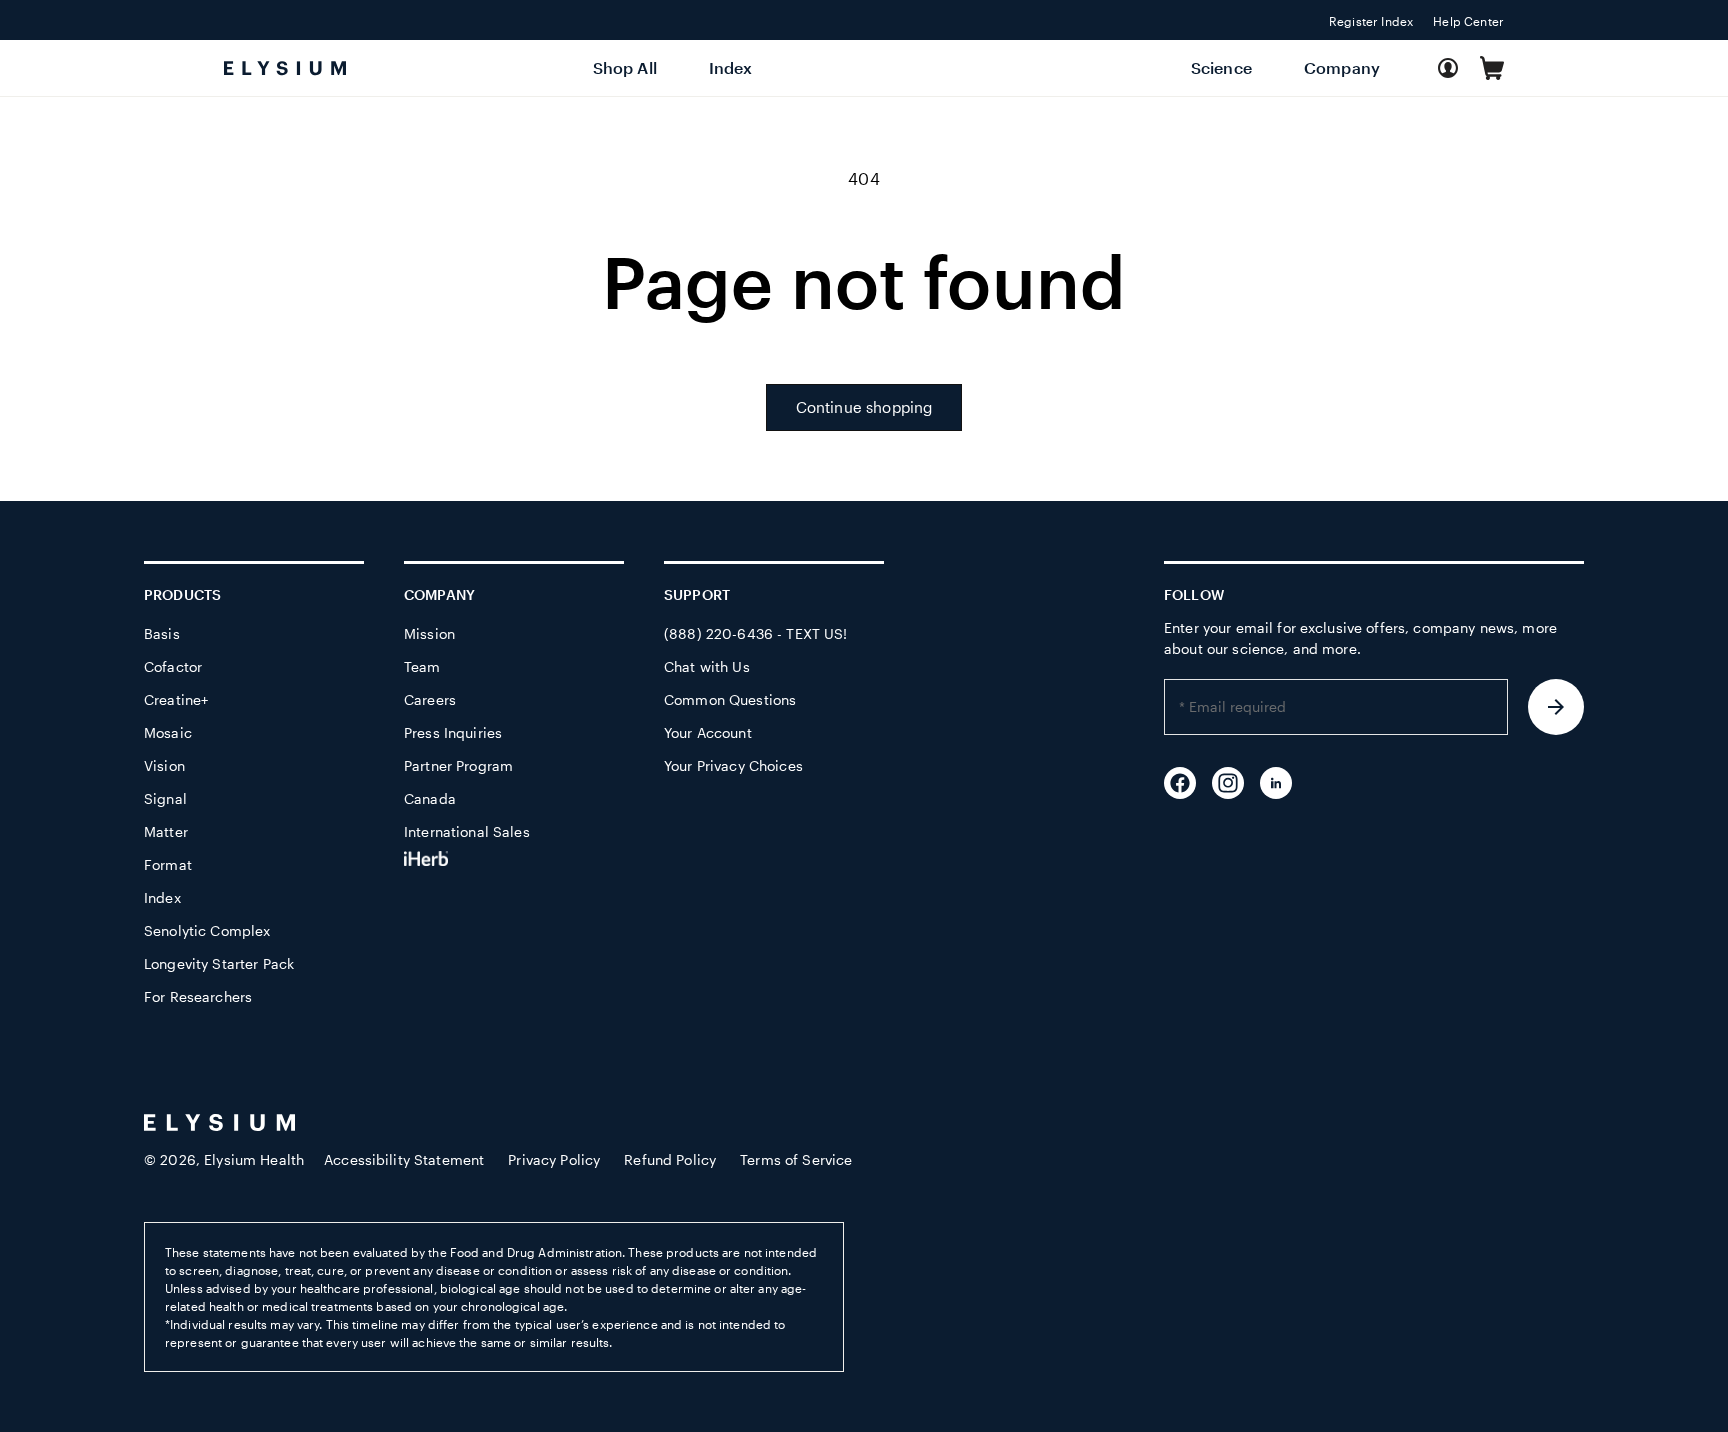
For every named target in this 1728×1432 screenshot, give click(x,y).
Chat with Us (707, 666)
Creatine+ (176, 699)
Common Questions (730, 699)
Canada (430, 798)
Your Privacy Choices (733, 765)
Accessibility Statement (404, 1159)
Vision (164, 765)
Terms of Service (796, 1159)
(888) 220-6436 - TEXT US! (756, 633)
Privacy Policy (554, 1159)
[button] (1492, 68)
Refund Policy (670, 1159)
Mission (429, 633)
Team (422, 666)
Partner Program (458, 765)
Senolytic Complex (207, 930)
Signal (165, 798)
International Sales (467, 831)
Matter (166, 831)
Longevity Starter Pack (219, 963)
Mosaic (168, 732)
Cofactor (173, 666)
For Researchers (198, 996)
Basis (162, 633)
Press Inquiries (453, 732)
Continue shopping (864, 407)
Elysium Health (254, 1159)
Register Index (1371, 21)
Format (168, 864)
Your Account (708, 732)
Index (162, 897)
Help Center (1468, 21)
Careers (430, 699)
